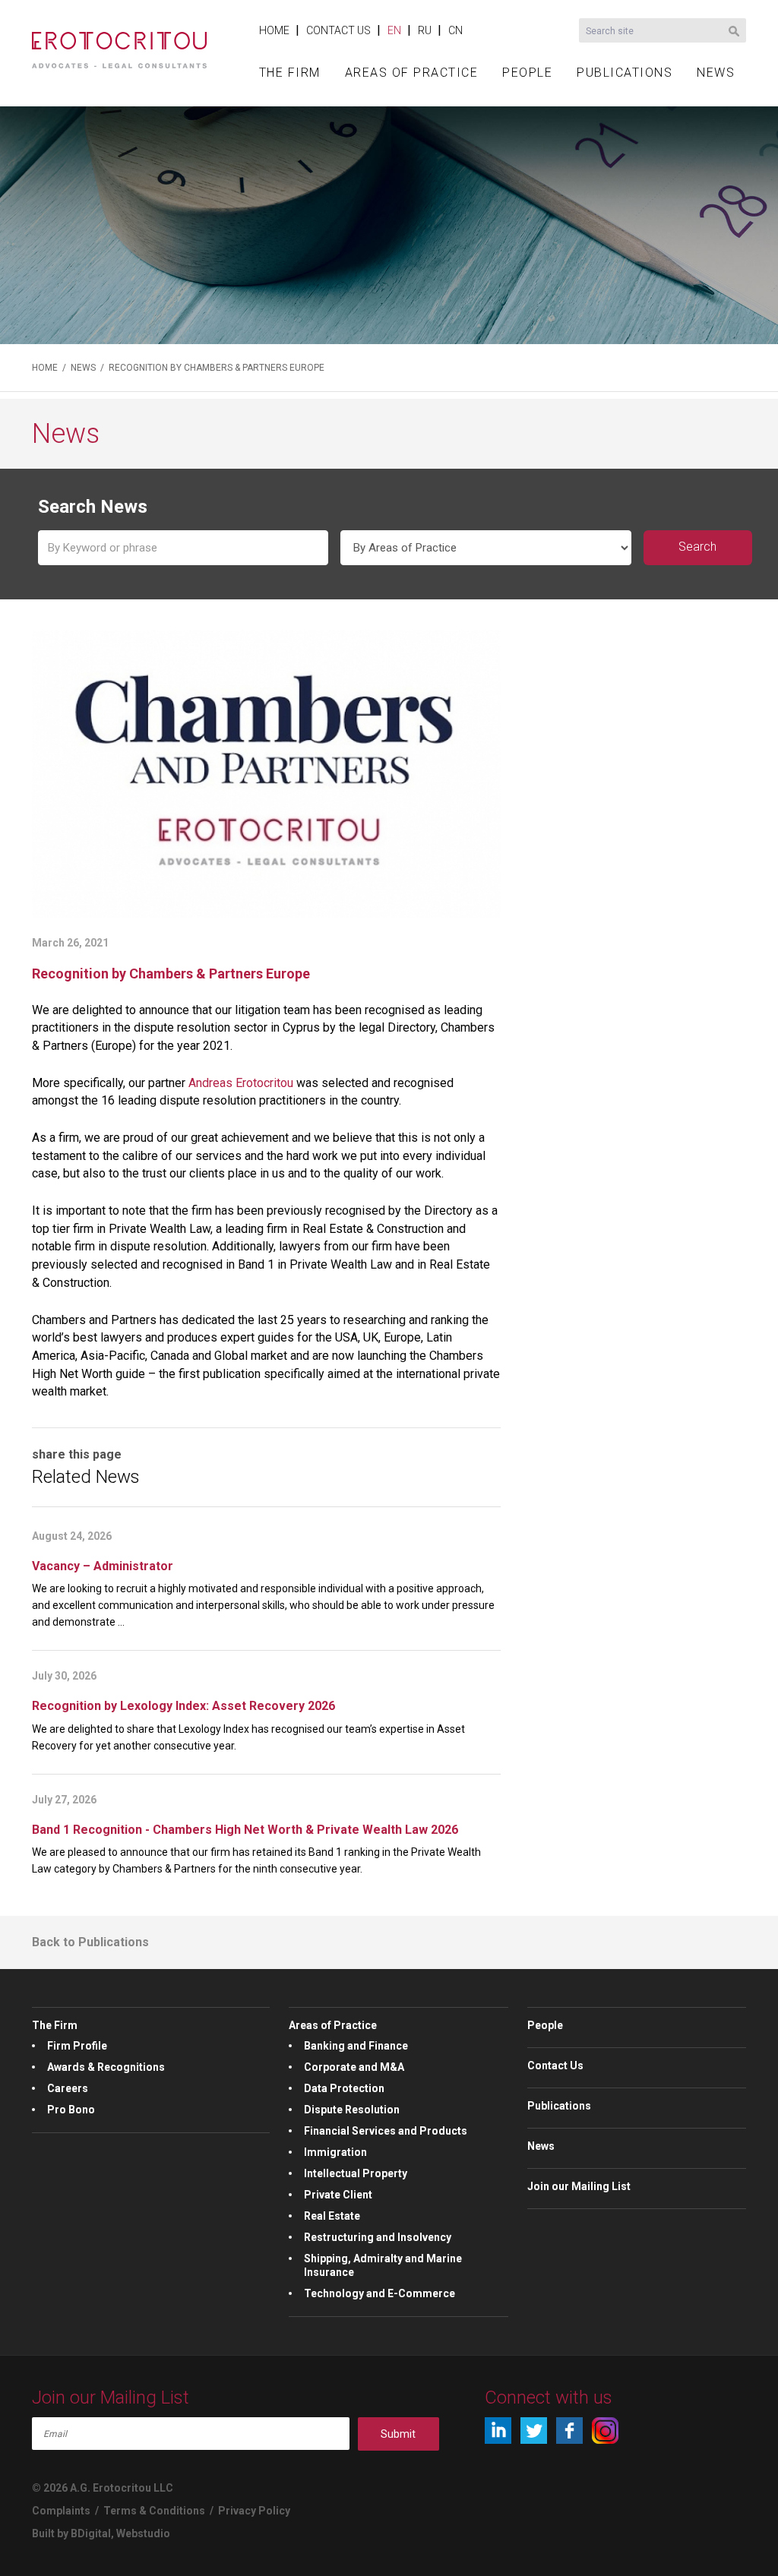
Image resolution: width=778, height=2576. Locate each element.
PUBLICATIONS (625, 73)
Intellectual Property (356, 2173)
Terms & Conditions (154, 2511)
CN (455, 30)
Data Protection (344, 2088)
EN (394, 30)
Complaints (61, 2511)
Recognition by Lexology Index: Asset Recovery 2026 (183, 1706)
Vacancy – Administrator (103, 1566)
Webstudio (143, 2533)
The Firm (55, 2025)
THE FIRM (290, 73)
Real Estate (332, 2216)
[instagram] (605, 2431)
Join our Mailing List (579, 2186)
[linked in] (498, 2431)
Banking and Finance (356, 2046)
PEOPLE (527, 73)
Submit (398, 2434)
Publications (559, 2106)
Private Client (338, 2195)
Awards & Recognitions (106, 2067)
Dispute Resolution (352, 2110)
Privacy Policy (254, 2511)
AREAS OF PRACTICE (412, 73)
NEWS (716, 73)
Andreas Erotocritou (241, 1083)
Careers (68, 2088)
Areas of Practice (333, 2025)
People (545, 2025)
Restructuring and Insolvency (378, 2237)
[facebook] (569, 2431)
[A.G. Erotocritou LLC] (119, 42)
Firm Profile (77, 2046)
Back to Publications (90, 1942)
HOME (274, 30)
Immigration (335, 2152)
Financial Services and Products (386, 2131)
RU (425, 30)
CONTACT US (338, 30)
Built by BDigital (71, 2533)
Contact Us (555, 2066)
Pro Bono (71, 2110)
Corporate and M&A (354, 2067)
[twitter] (534, 2431)
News (541, 2146)
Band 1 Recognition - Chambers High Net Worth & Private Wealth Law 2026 (245, 1830)
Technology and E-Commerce (380, 2293)
